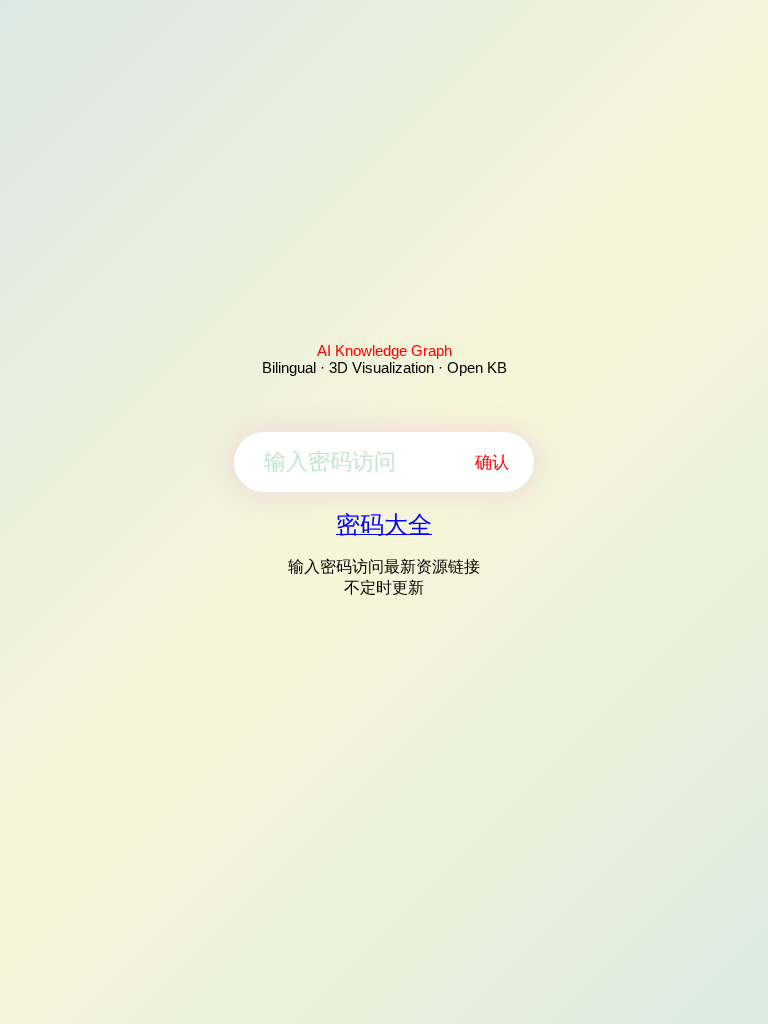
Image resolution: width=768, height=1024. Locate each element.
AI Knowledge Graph (384, 350)
